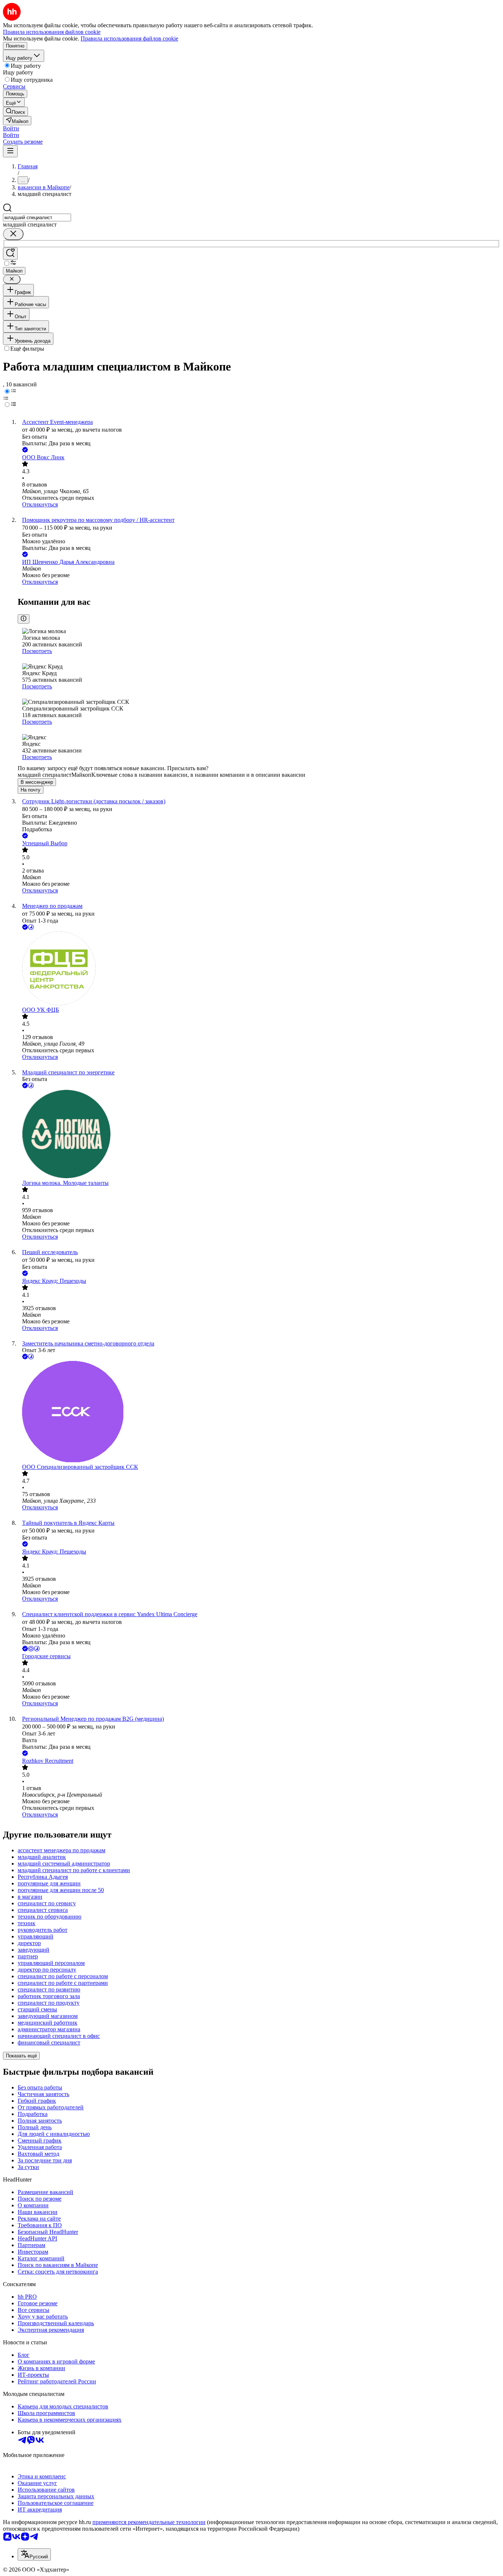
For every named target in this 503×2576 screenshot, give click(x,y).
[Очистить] (13, 234)
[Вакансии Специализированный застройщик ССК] (259, 1412)
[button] (11, 128)
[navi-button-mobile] (10, 151)
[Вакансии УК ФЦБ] (259, 969)
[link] (15, 111)
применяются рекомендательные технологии (149, 2522)
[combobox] (37, 217)
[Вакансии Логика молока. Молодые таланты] (259, 1135)
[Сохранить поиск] (10, 254)
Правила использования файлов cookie (129, 38)
